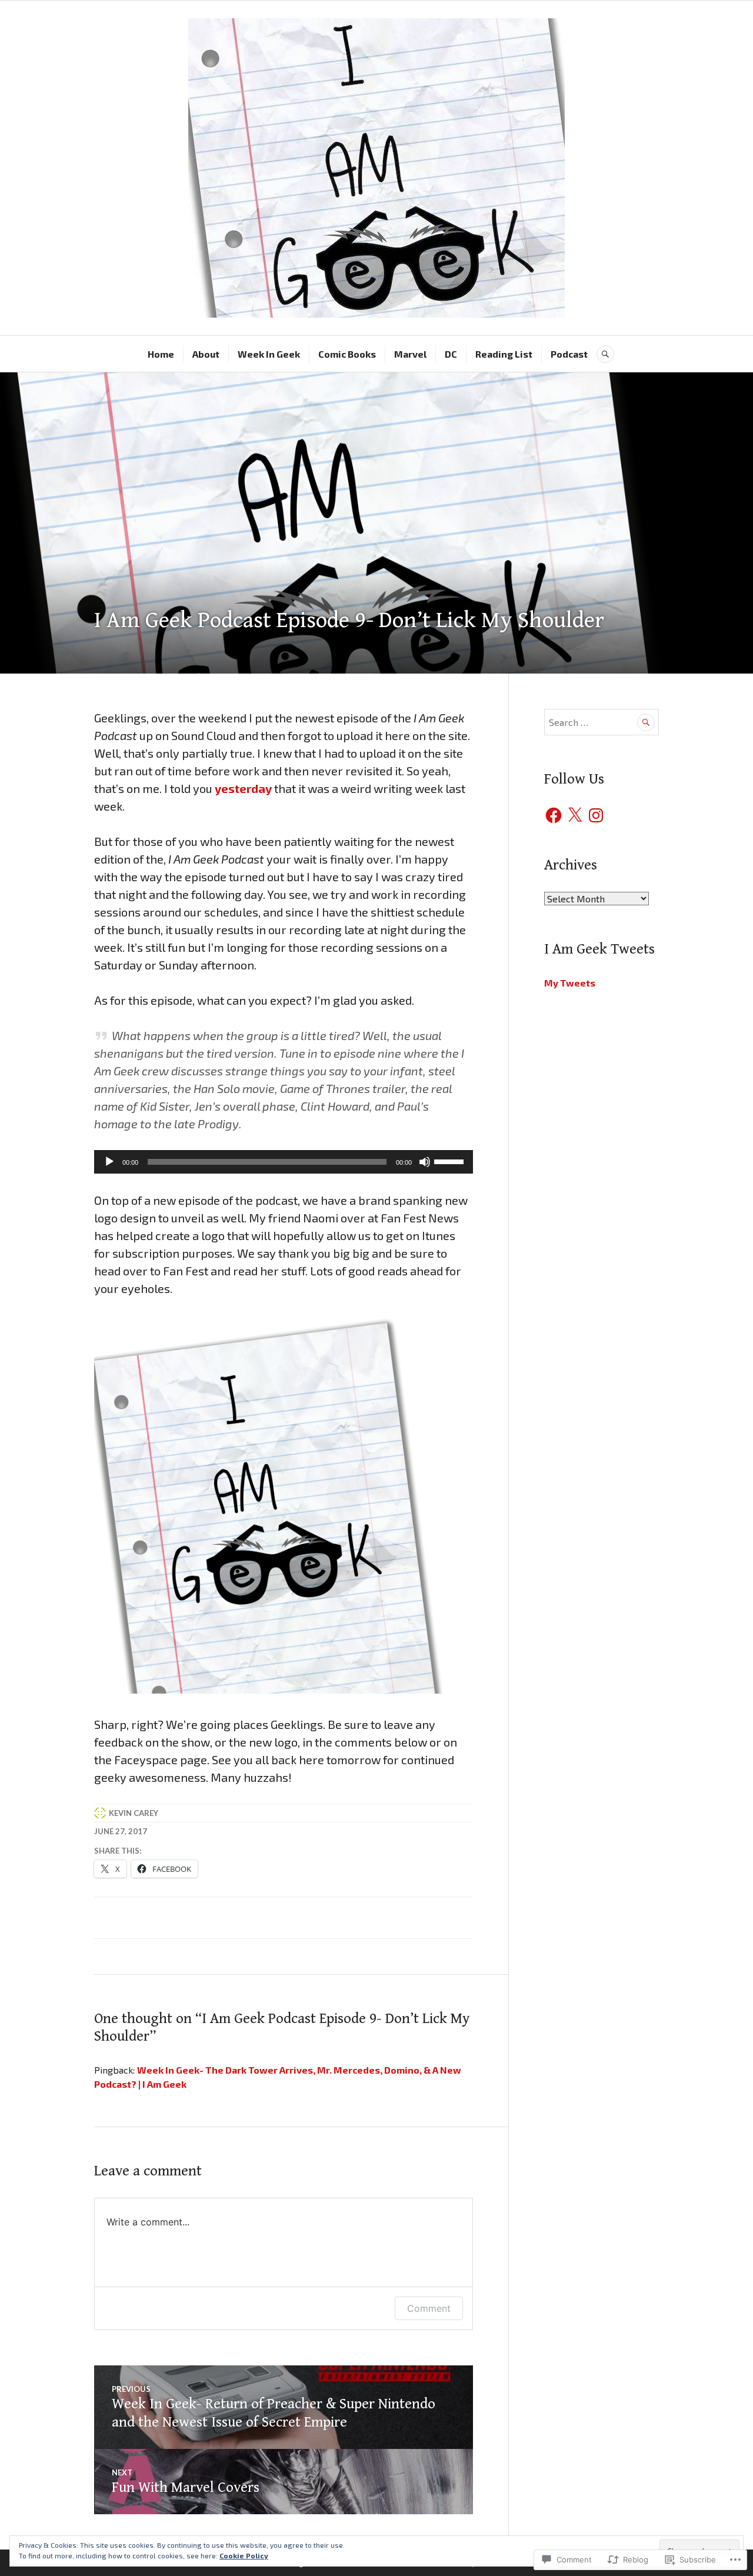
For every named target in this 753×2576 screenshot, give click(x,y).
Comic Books (347, 354)
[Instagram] (596, 815)
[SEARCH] (605, 354)
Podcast (569, 354)
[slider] (451, 1161)
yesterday (243, 788)
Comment (429, 2308)
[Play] (109, 1162)
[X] (575, 815)
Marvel (410, 354)
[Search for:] (602, 722)
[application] (284, 1162)
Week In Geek (269, 354)
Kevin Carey (134, 1813)
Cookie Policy (244, 2555)
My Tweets (570, 983)
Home (161, 354)
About (206, 354)
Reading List (504, 354)
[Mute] (425, 1162)
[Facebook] (554, 815)
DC (451, 354)
